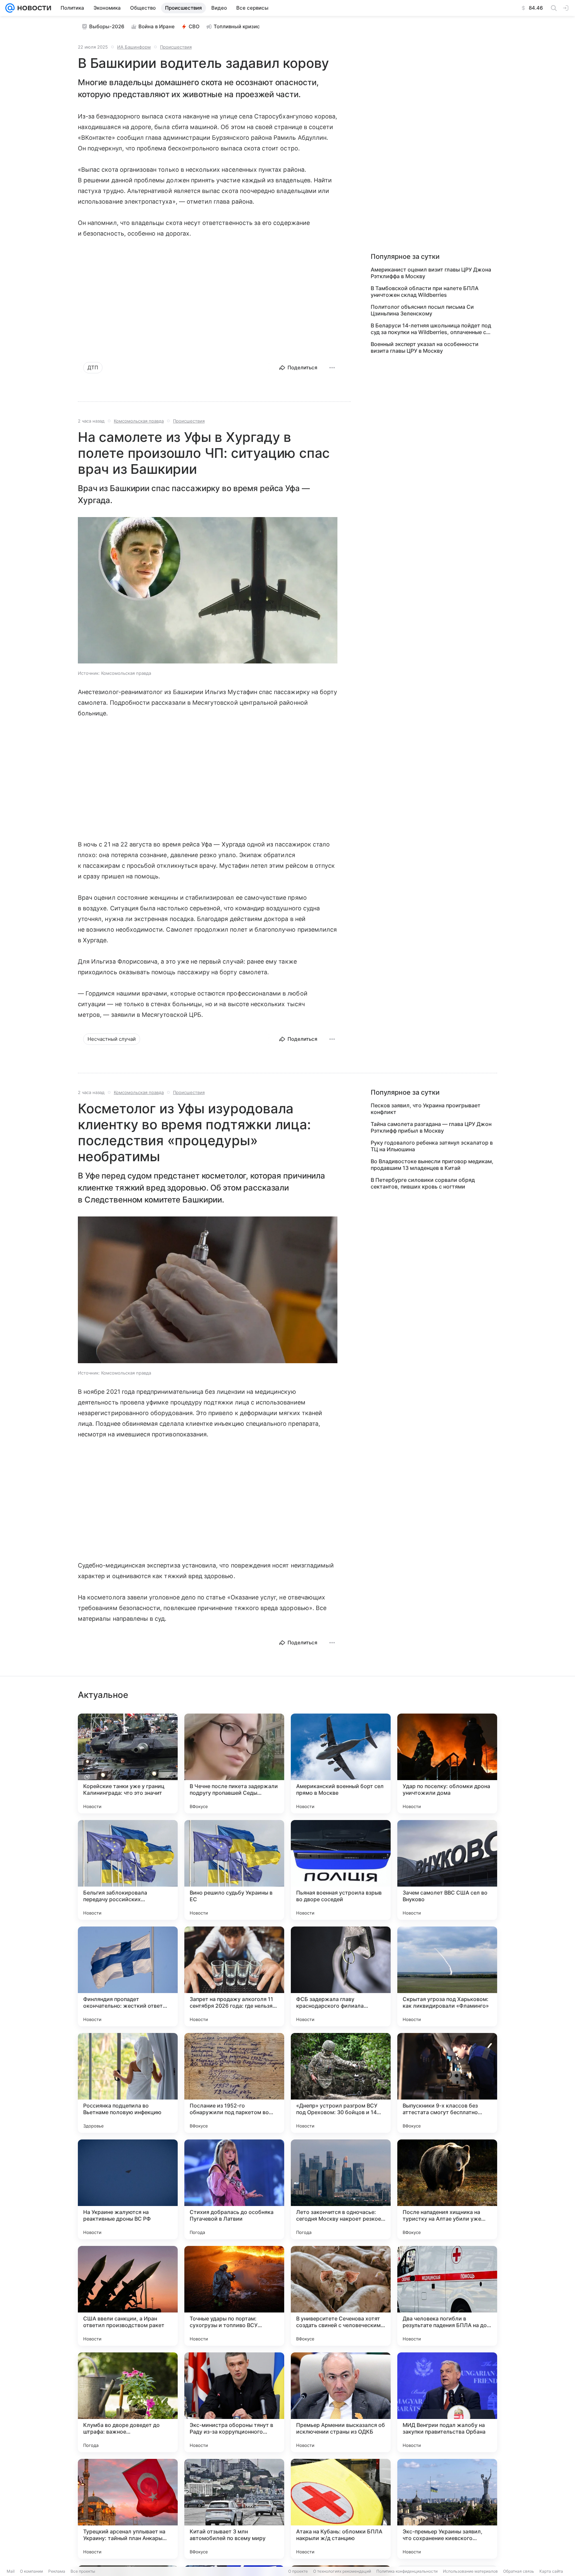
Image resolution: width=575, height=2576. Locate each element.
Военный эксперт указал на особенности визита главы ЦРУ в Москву (425, 347)
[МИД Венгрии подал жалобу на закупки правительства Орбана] (447, 2402)
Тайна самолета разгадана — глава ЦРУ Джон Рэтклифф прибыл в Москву (431, 1127)
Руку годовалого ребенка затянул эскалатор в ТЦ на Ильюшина (432, 1146)
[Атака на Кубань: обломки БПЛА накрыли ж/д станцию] (341, 2509)
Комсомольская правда (139, 421)
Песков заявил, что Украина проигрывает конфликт (426, 1109)
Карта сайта (551, 2571)
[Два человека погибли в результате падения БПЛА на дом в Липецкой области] (447, 2296)
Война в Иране (157, 26)
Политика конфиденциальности (407, 2571)
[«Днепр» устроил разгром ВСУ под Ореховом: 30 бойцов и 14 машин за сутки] (341, 2083)
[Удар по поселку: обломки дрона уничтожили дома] (447, 1763)
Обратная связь (519, 2571)
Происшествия (176, 47)
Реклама (57, 2571)
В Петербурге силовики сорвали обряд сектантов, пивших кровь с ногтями (423, 1183)
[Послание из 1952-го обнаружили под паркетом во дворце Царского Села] (234, 2083)
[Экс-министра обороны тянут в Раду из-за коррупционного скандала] (234, 2402)
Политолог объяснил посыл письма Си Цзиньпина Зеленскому (422, 310)
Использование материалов (470, 2571)
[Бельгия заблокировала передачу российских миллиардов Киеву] (128, 1870)
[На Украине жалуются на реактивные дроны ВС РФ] (128, 2189)
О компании (31, 2571)
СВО (194, 26)
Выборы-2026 (107, 26)
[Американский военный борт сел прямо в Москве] (341, 1763)
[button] (208, 591)
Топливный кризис (237, 26)
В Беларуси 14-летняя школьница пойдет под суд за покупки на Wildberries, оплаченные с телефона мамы (431, 329)
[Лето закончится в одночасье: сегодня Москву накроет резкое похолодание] (341, 2189)
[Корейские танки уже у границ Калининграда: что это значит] (128, 1763)
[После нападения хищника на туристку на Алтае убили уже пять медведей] (447, 2189)
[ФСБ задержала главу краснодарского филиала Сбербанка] (341, 1976)
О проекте (298, 2571)
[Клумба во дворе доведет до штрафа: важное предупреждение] (128, 2402)
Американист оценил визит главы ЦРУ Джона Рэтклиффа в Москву (431, 273)
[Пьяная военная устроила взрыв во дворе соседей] (341, 1870)
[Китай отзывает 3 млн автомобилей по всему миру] (234, 2509)
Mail (11, 2571)
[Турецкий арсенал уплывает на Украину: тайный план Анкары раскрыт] (128, 2509)
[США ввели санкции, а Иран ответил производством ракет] (128, 2296)
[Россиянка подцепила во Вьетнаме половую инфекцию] (128, 2083)
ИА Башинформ (134, 47)
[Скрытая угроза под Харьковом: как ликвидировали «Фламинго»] (447, 1976)
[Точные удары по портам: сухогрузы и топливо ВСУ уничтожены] (234, 2296)
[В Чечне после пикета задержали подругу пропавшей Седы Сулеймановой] (234, 1763)
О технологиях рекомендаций (342, 2571)
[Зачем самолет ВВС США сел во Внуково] (447, 1870)
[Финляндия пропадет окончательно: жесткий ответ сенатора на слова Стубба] (128, 1976)
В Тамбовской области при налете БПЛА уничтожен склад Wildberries (425, 291)
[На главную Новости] (33, 8)
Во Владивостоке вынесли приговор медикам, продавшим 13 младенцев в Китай (432, 1165)
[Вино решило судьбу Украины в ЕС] (234, 1870)
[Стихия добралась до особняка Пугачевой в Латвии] (234, 2189)
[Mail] (10, 8)
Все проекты (83, 2571)
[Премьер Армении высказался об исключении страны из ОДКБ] (341, 2402)
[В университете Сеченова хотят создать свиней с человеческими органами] (341, 2296)
